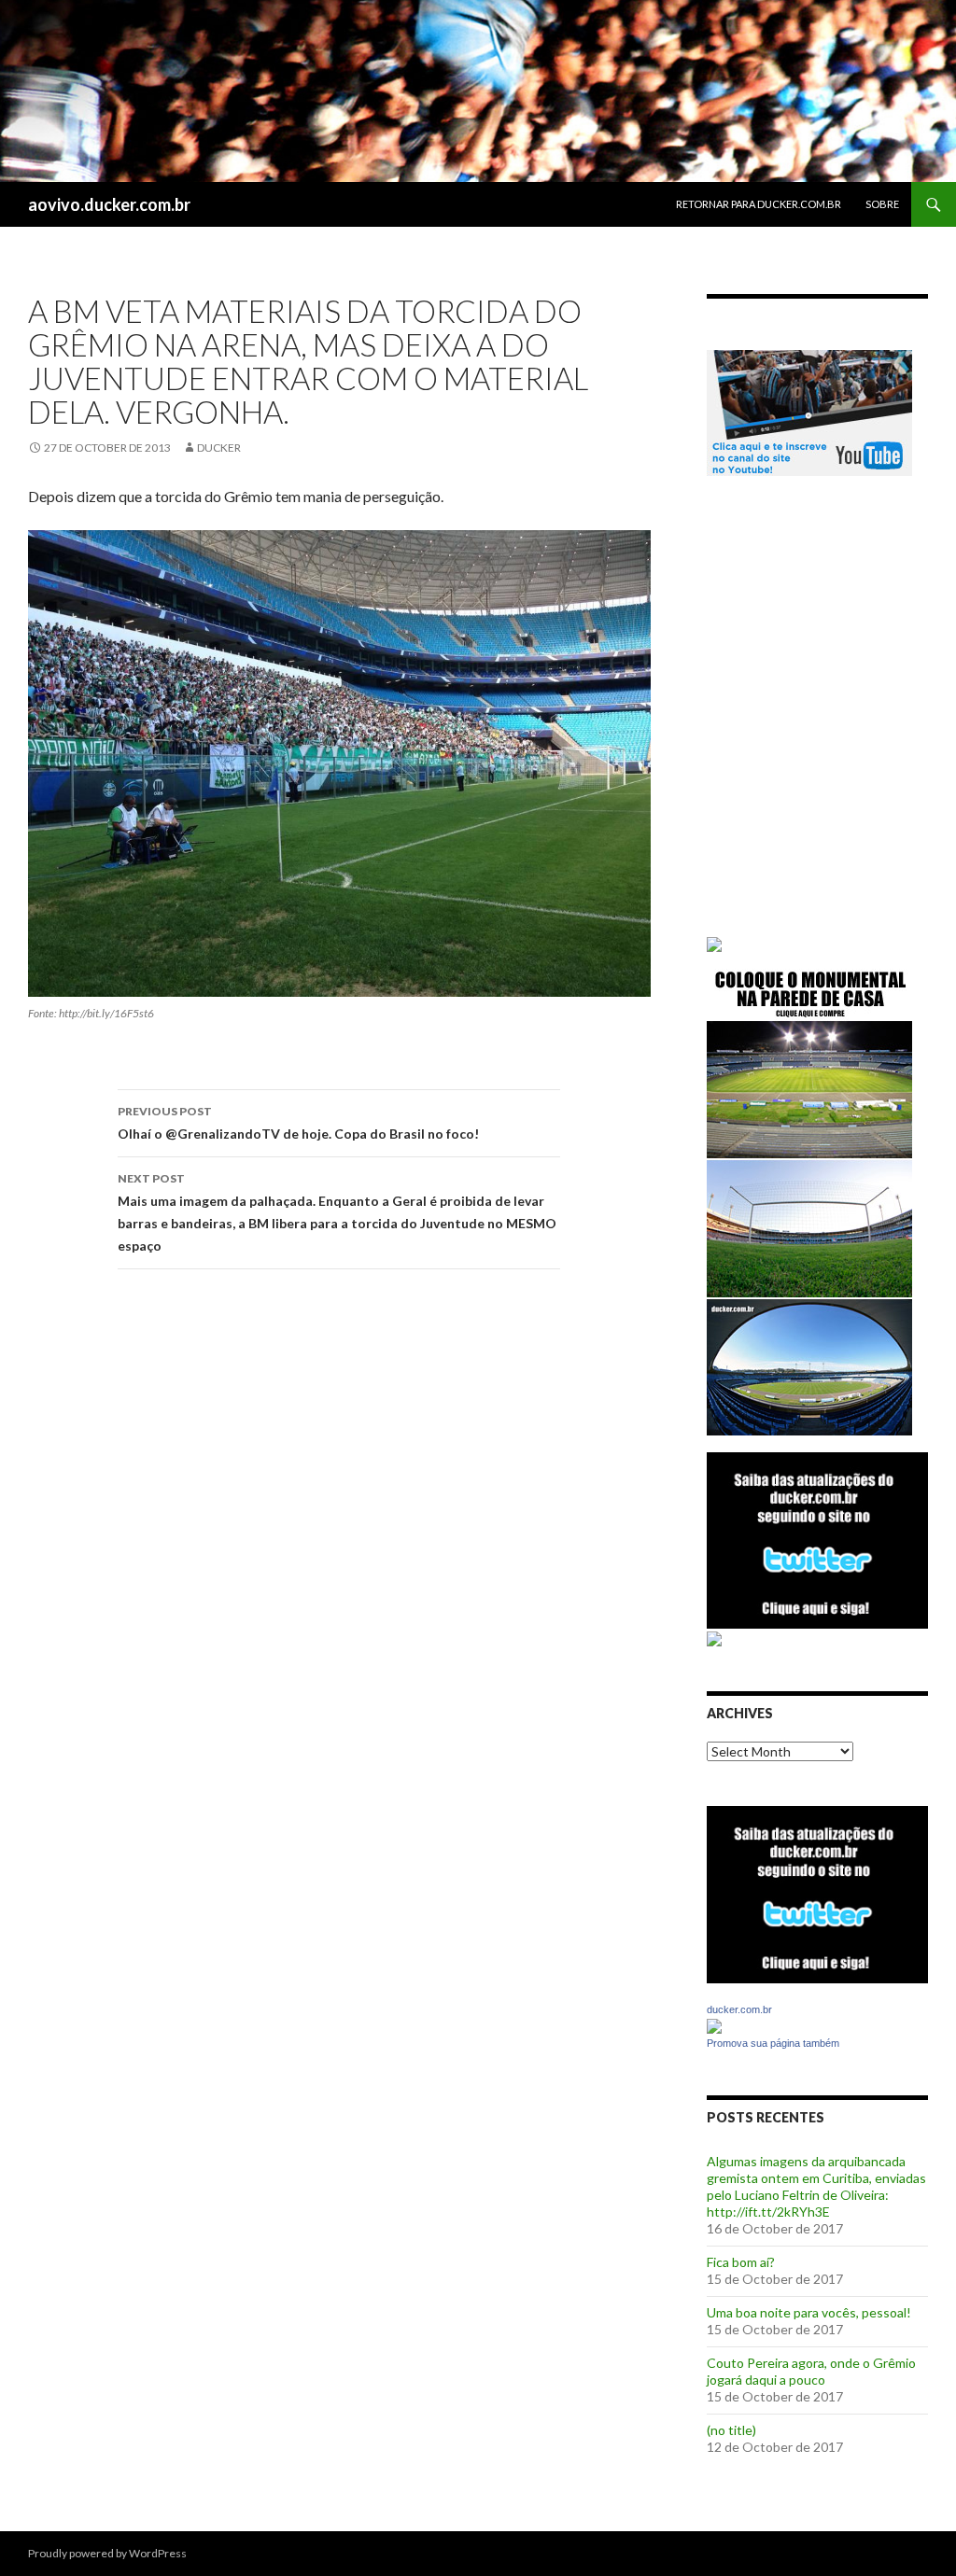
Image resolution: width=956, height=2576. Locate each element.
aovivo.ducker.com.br (109, 204)
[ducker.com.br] (714, 2025)
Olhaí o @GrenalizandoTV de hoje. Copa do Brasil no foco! (298, 1123)
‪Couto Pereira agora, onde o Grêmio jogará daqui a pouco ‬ (811, 2371)
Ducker (219, 448)
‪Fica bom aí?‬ (741, 2262)
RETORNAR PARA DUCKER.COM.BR (759, 204)
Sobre (882, 204)
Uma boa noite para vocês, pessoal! (809, 2312)
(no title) (731, 2430)
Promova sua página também (773, 2043)
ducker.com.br (739, 2009)
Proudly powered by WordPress (107, 2553)
